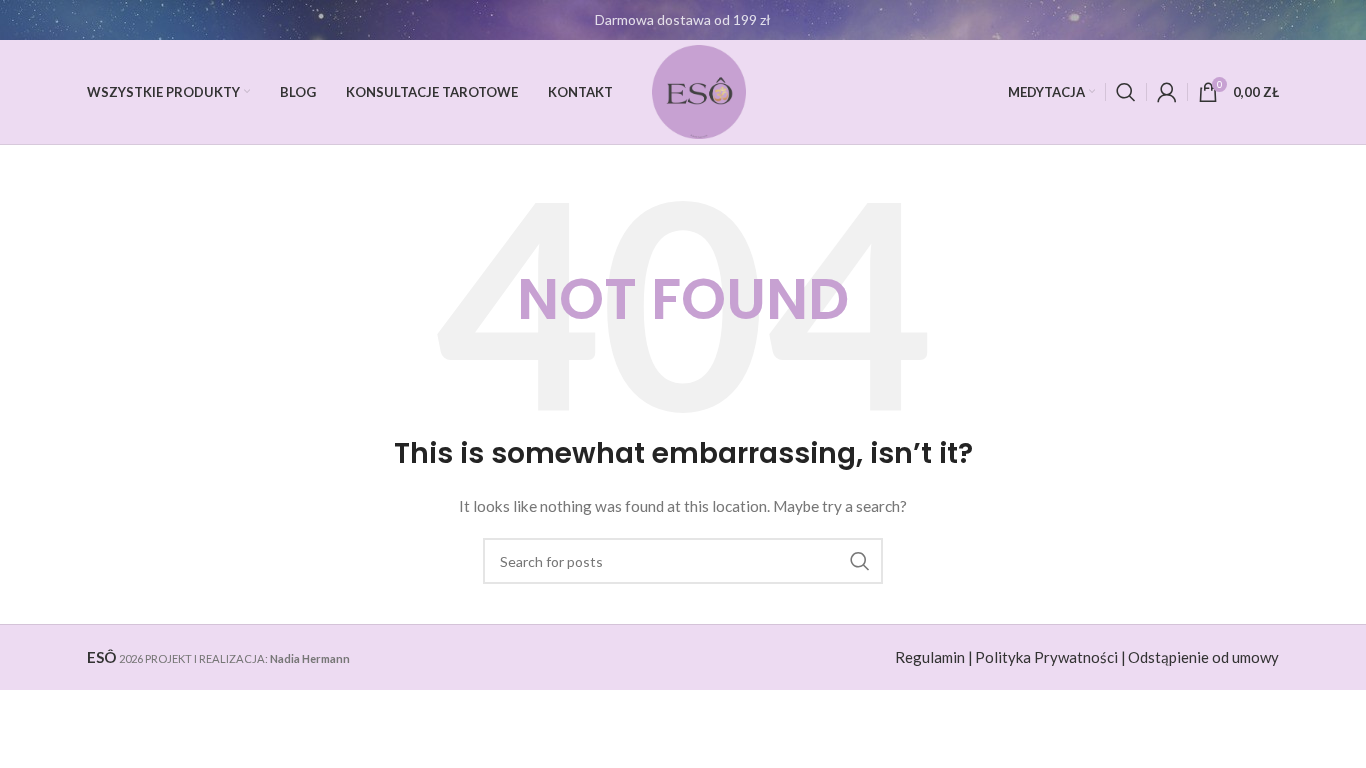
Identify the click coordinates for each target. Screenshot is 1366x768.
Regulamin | (934, 657)
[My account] (1167, 92)
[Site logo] (699, 90)
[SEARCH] (860, 561)
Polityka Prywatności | (1050, 657)
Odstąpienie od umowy (1203, 657)
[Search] (1126, 92)
